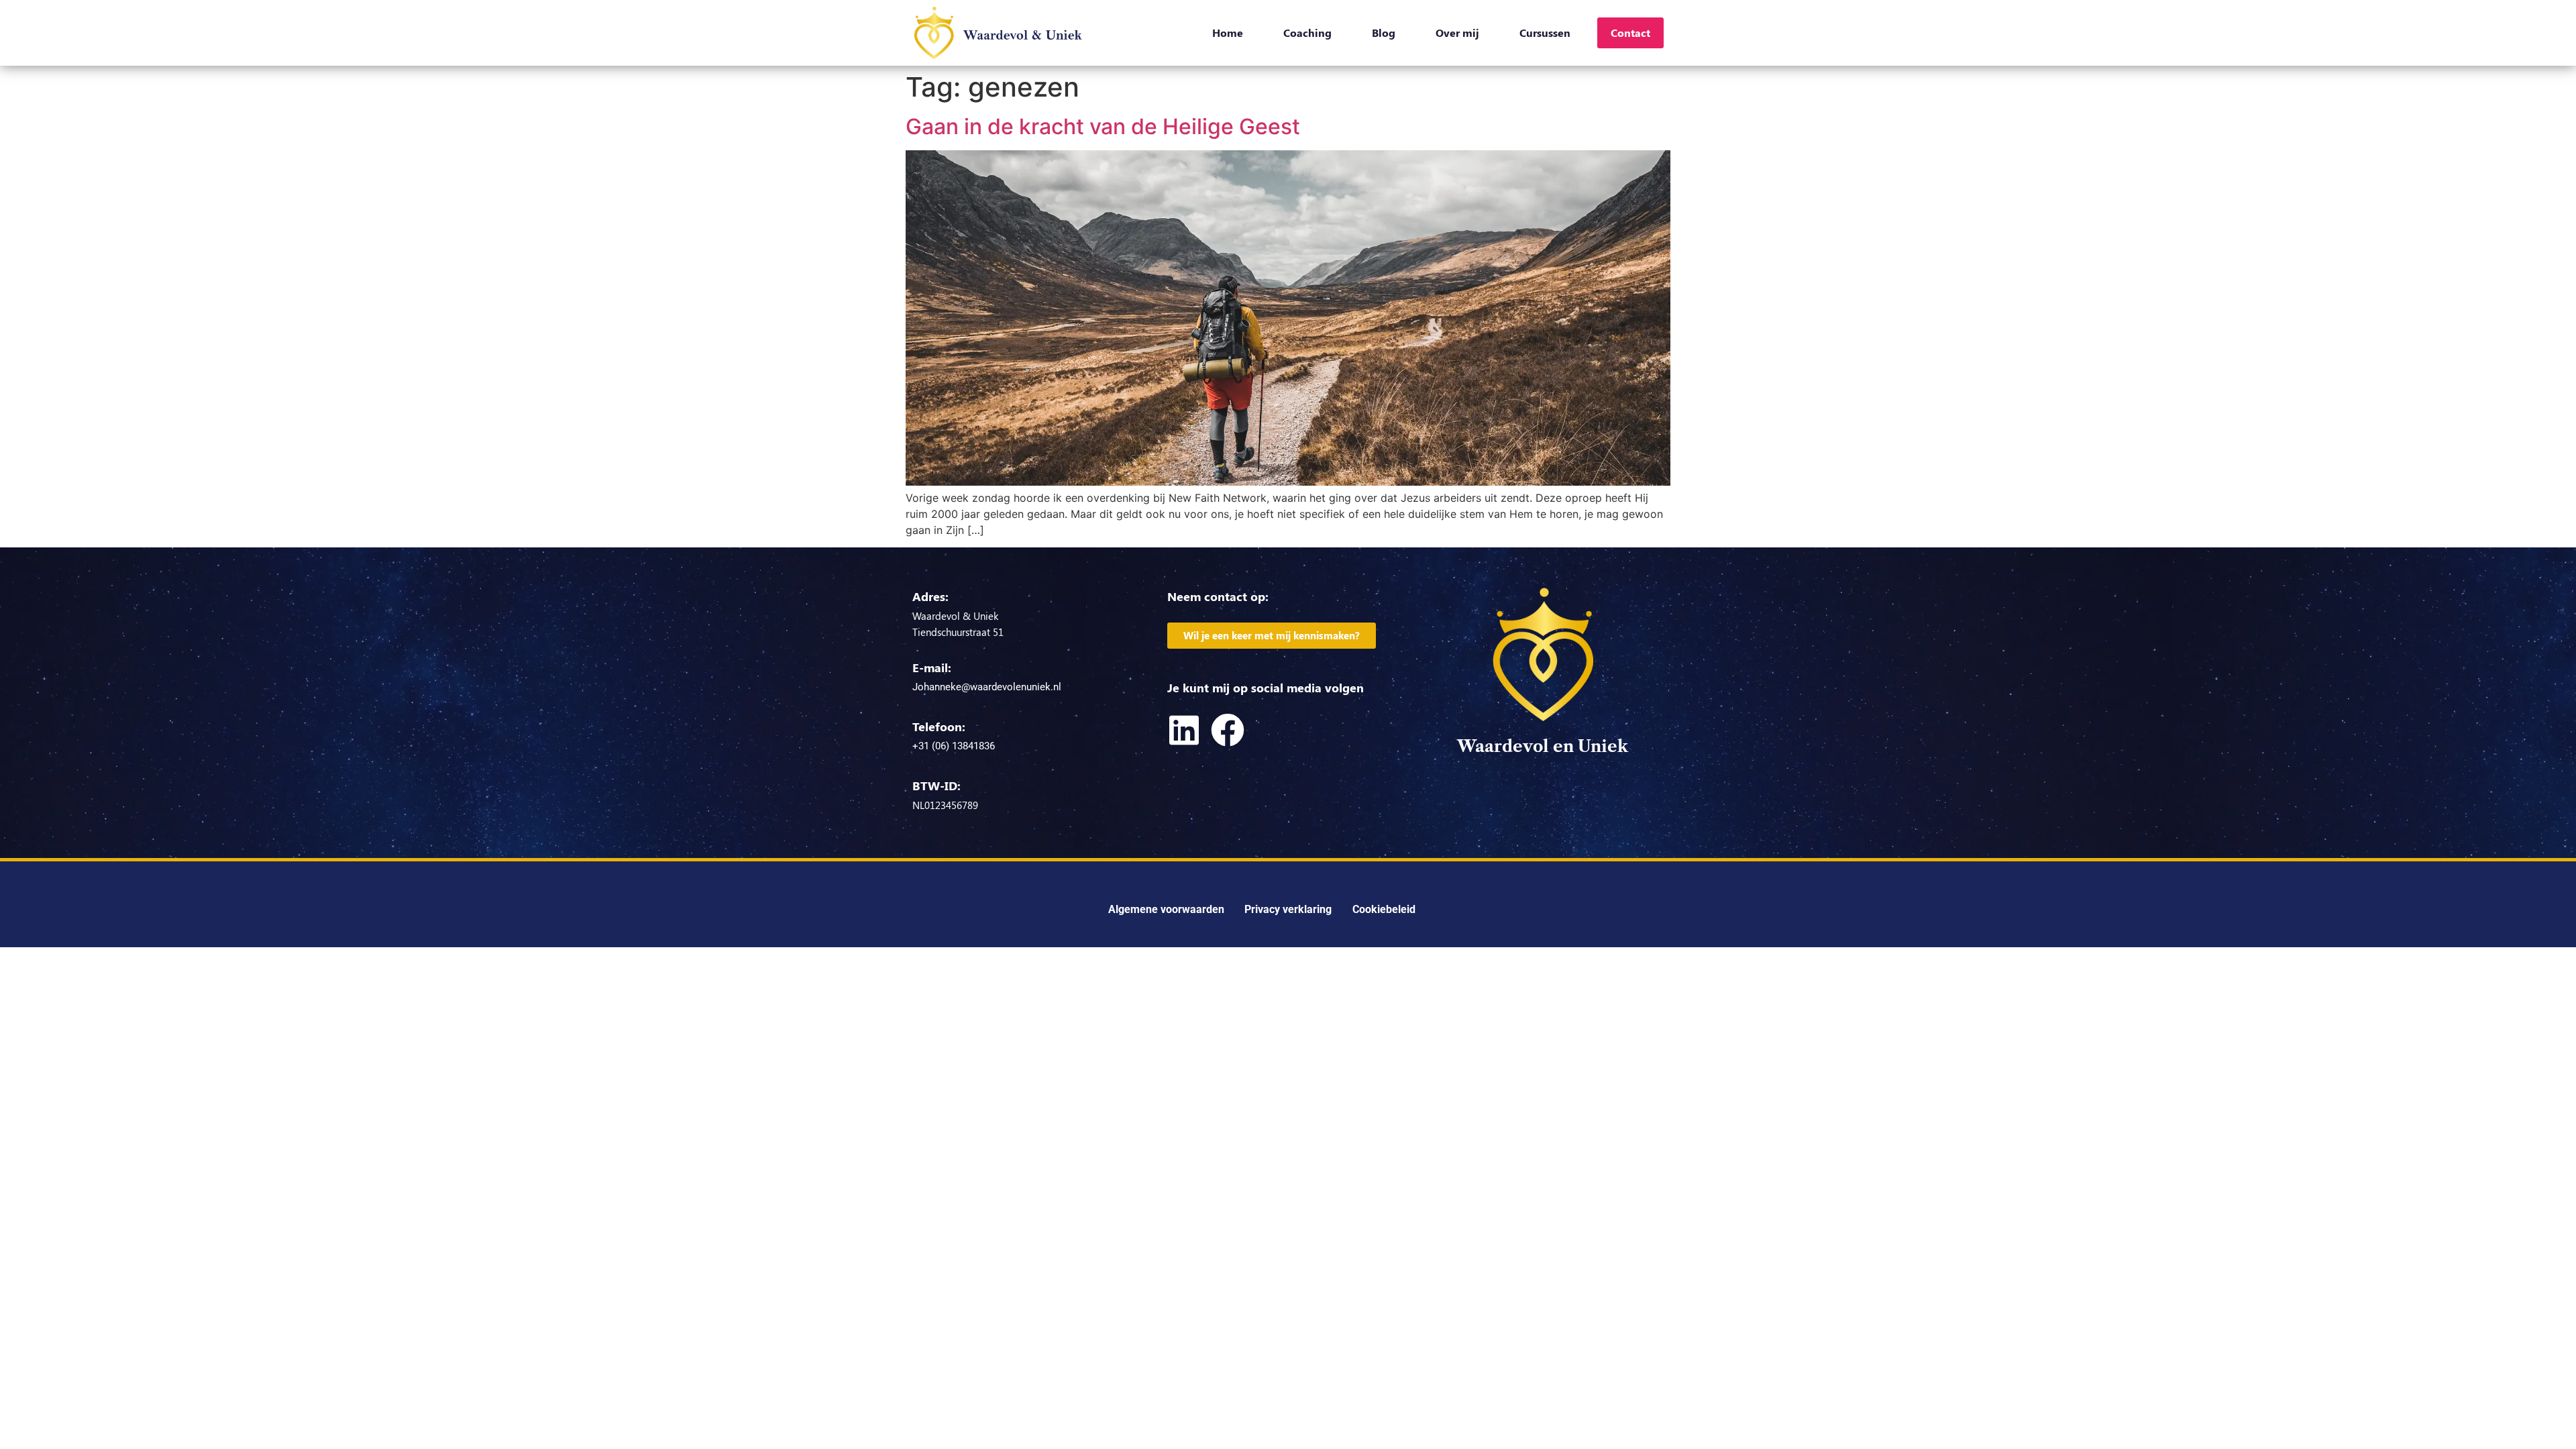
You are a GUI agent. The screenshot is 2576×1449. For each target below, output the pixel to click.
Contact (1630, 33)
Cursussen (1545, 33)
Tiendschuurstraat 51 (958, 632)
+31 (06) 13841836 (954, 746)
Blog (1384, 33)
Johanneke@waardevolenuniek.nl (987, 687)
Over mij (1457, 33)
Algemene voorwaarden (1166, 909)
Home (1228, 33)
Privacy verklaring (1288, 909)
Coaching (1307, 33)
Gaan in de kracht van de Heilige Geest (1103, 126)
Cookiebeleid (1384, 909)
